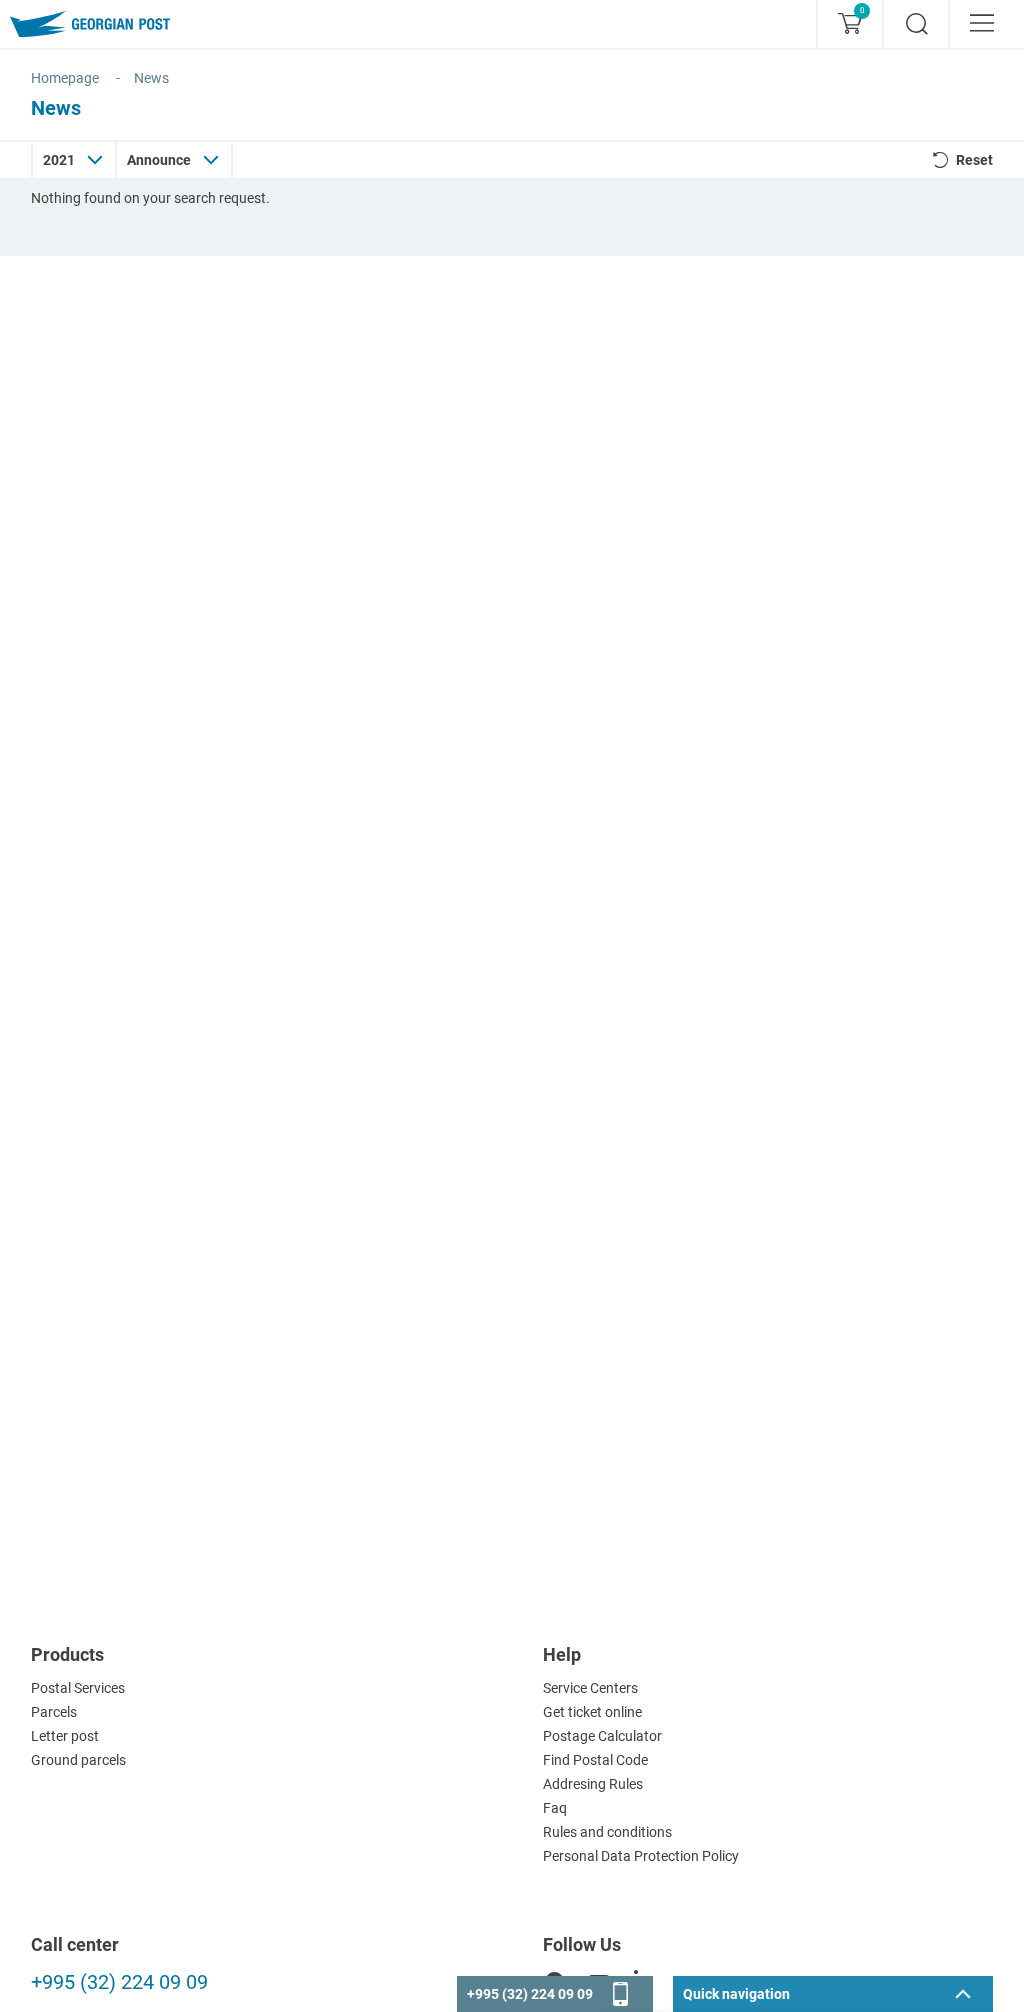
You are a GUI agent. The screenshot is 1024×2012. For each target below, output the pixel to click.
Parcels (54, 1712)
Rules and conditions (607, 1832)
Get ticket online (592, 1712)
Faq (555, 1808)
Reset (974, 160)
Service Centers (590, 1688)
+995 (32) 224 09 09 (119, 1982)
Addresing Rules (593, 1784)
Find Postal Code (595, 1760)
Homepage (65, 78)
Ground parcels (78, 1760)
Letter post (65, 1736)
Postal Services (78, 1688)
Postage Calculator (602, 1736)
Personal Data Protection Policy (641, 1856)
